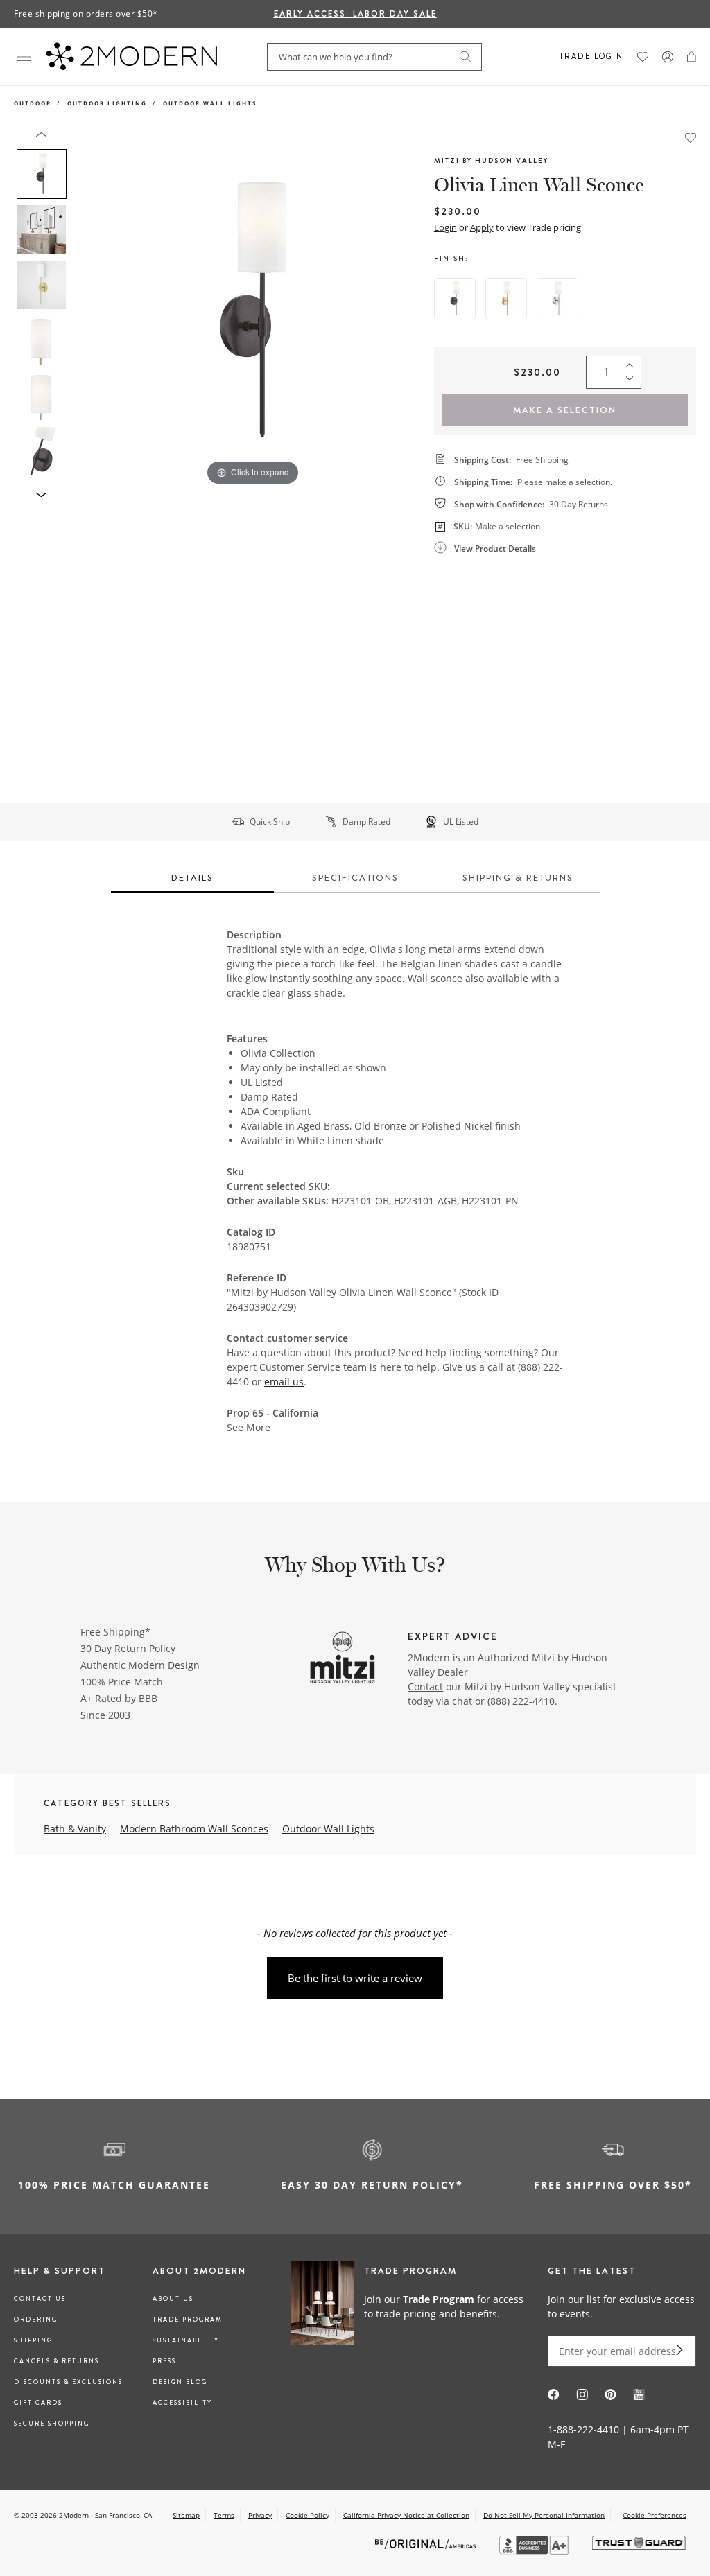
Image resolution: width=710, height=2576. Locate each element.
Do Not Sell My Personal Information (544, 2515)
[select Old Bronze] (455, 299)
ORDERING (36, 2320)
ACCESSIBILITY (182, 2403)
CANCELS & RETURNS (57, 2361)
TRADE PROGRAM (188, 2320)
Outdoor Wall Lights (210, 103)
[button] (692, 57)
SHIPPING (33, 2340)
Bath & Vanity (75, 1829)
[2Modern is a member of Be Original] (427, 2543)
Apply (482, 227)
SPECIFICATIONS (355, 878)
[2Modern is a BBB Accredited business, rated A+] (535, 2551)
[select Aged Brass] (506, 299)
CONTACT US (40, 2299)
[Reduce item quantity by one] (633, 382)
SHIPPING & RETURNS (518, 878)
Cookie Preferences (655, 2515)
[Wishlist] (643, 57)
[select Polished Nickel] (557, 299)
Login (445, 227)
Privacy (260, 2515)
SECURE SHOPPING (52, 2424)
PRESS (164, 2361)
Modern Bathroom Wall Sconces (194, 1829)
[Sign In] (668, 57)
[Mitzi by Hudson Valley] (343, 1659)
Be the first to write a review (355, 1978)
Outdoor (33, 103)
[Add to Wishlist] (691, 137)
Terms (224, 2515)
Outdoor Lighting (107, 103)
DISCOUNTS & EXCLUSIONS (68, 2382)
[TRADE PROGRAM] (413, 2306)
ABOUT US (173, 2299)
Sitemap (186, 2515)
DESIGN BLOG (180, 2382)
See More (249, 1428)
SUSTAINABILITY (186, 2340)
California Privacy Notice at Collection (406, 2515)
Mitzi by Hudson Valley (491, 160)
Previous (89, 310)
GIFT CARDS (38, 2403)
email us (284, 1382)
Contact (425, 1686)
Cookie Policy (308, 2515)
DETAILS (192, 878)
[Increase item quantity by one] (633, 362)
